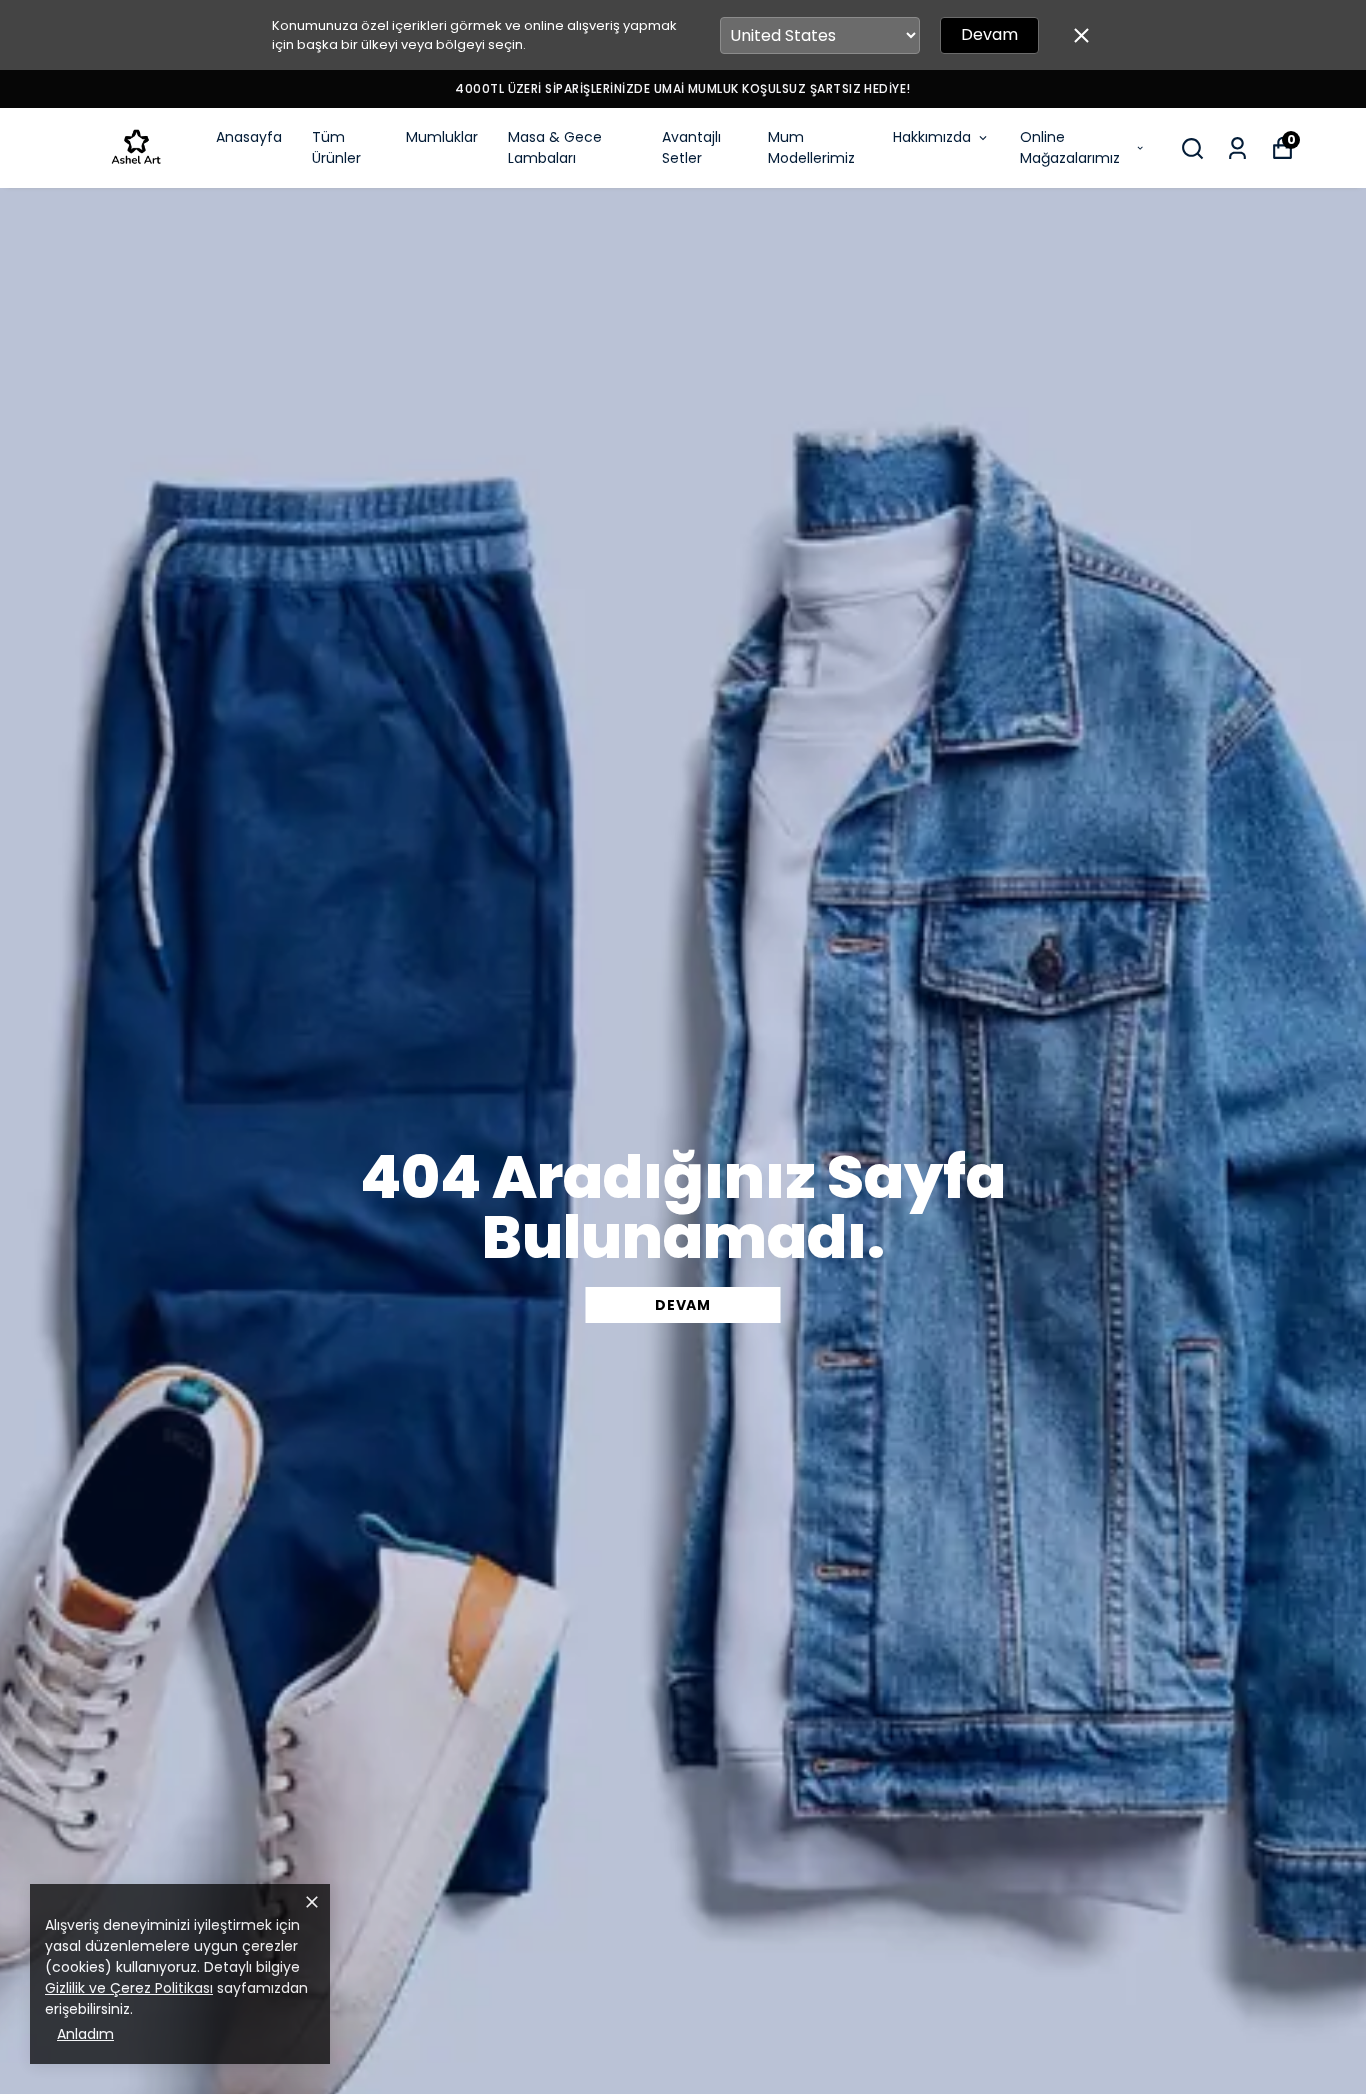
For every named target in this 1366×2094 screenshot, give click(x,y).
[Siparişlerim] (1237, 148)
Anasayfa (249, 137)
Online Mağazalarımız (1070, 147)
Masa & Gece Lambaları (555, 147)
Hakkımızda (932, 137)
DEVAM (683, 1305)
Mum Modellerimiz (811, 147)
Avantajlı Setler (691, 147)
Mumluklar (442, 137)
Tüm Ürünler (336, 147)
